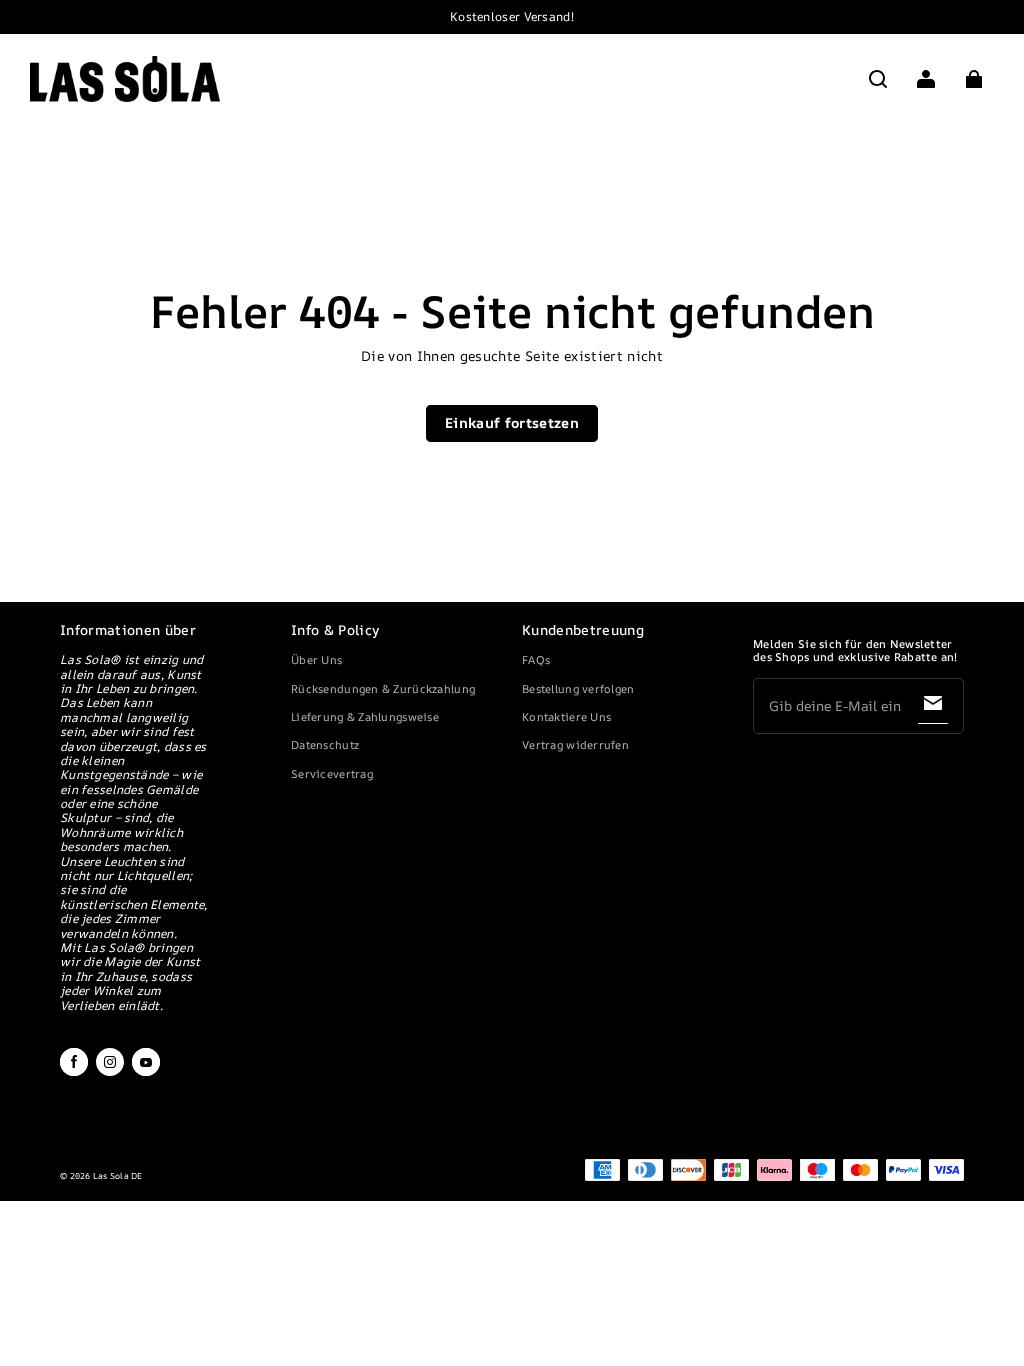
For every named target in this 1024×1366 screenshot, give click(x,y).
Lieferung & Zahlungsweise (365, 716)
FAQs (536, 659)
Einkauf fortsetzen (512, 422)
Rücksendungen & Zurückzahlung (383, 688)
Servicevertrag (332, 773)
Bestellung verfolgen (578, 688)
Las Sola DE (118, 1176)
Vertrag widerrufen (575, 744)
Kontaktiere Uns (566, 716)
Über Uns (316, 659)
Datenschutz (325, 744)
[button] (878, 79)
